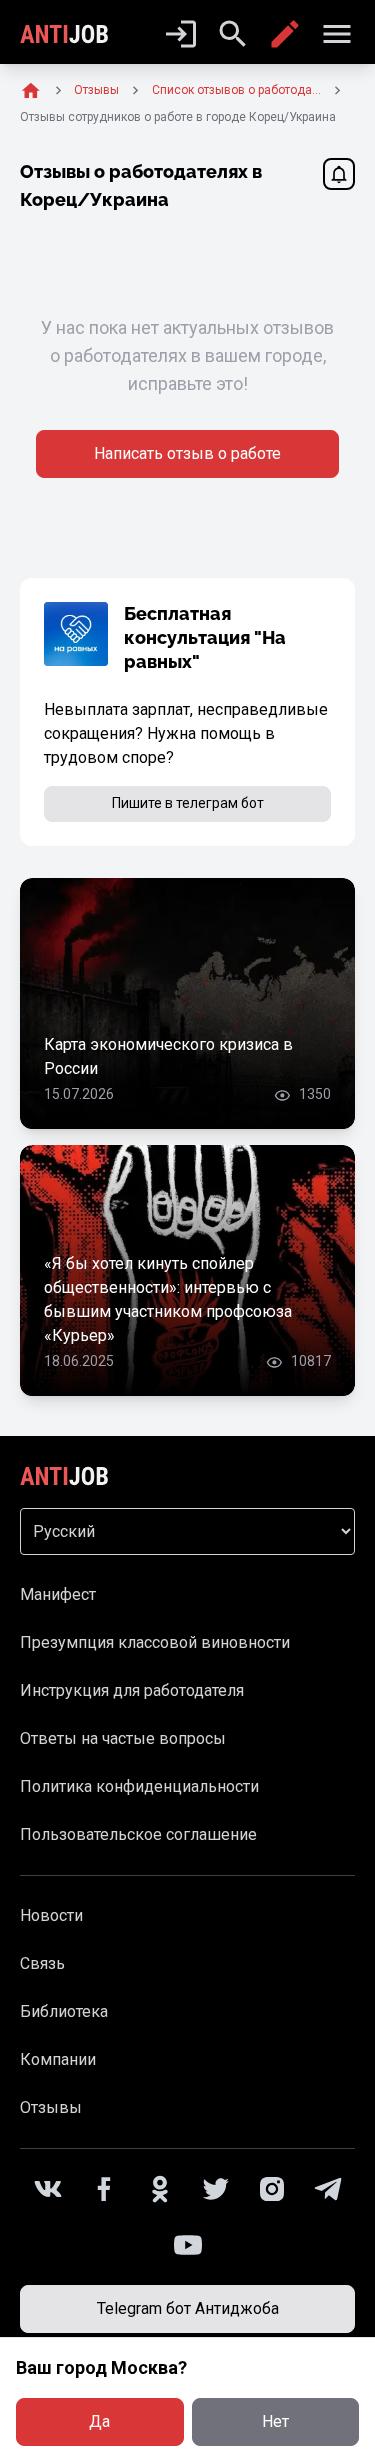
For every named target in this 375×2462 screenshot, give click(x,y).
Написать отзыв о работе (187, 453)
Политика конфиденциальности (139, 1786)
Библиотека (64, 2011)
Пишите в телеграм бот (188, 803)
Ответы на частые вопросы (123, 1738)
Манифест (58, 1594)
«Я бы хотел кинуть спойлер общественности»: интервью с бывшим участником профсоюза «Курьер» (168, 1299)
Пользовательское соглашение (138, 1834)
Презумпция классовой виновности (155, 1642)
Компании (58, 2059)
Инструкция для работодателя (132, 1690)
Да (99, 2421)
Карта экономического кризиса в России (168, 1056)
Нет (275, 2421)
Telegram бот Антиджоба (188, 2308)
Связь (42, 1963)
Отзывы (51, 2107)
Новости (51, 1915)
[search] (233, 34)
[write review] (285, 34)
